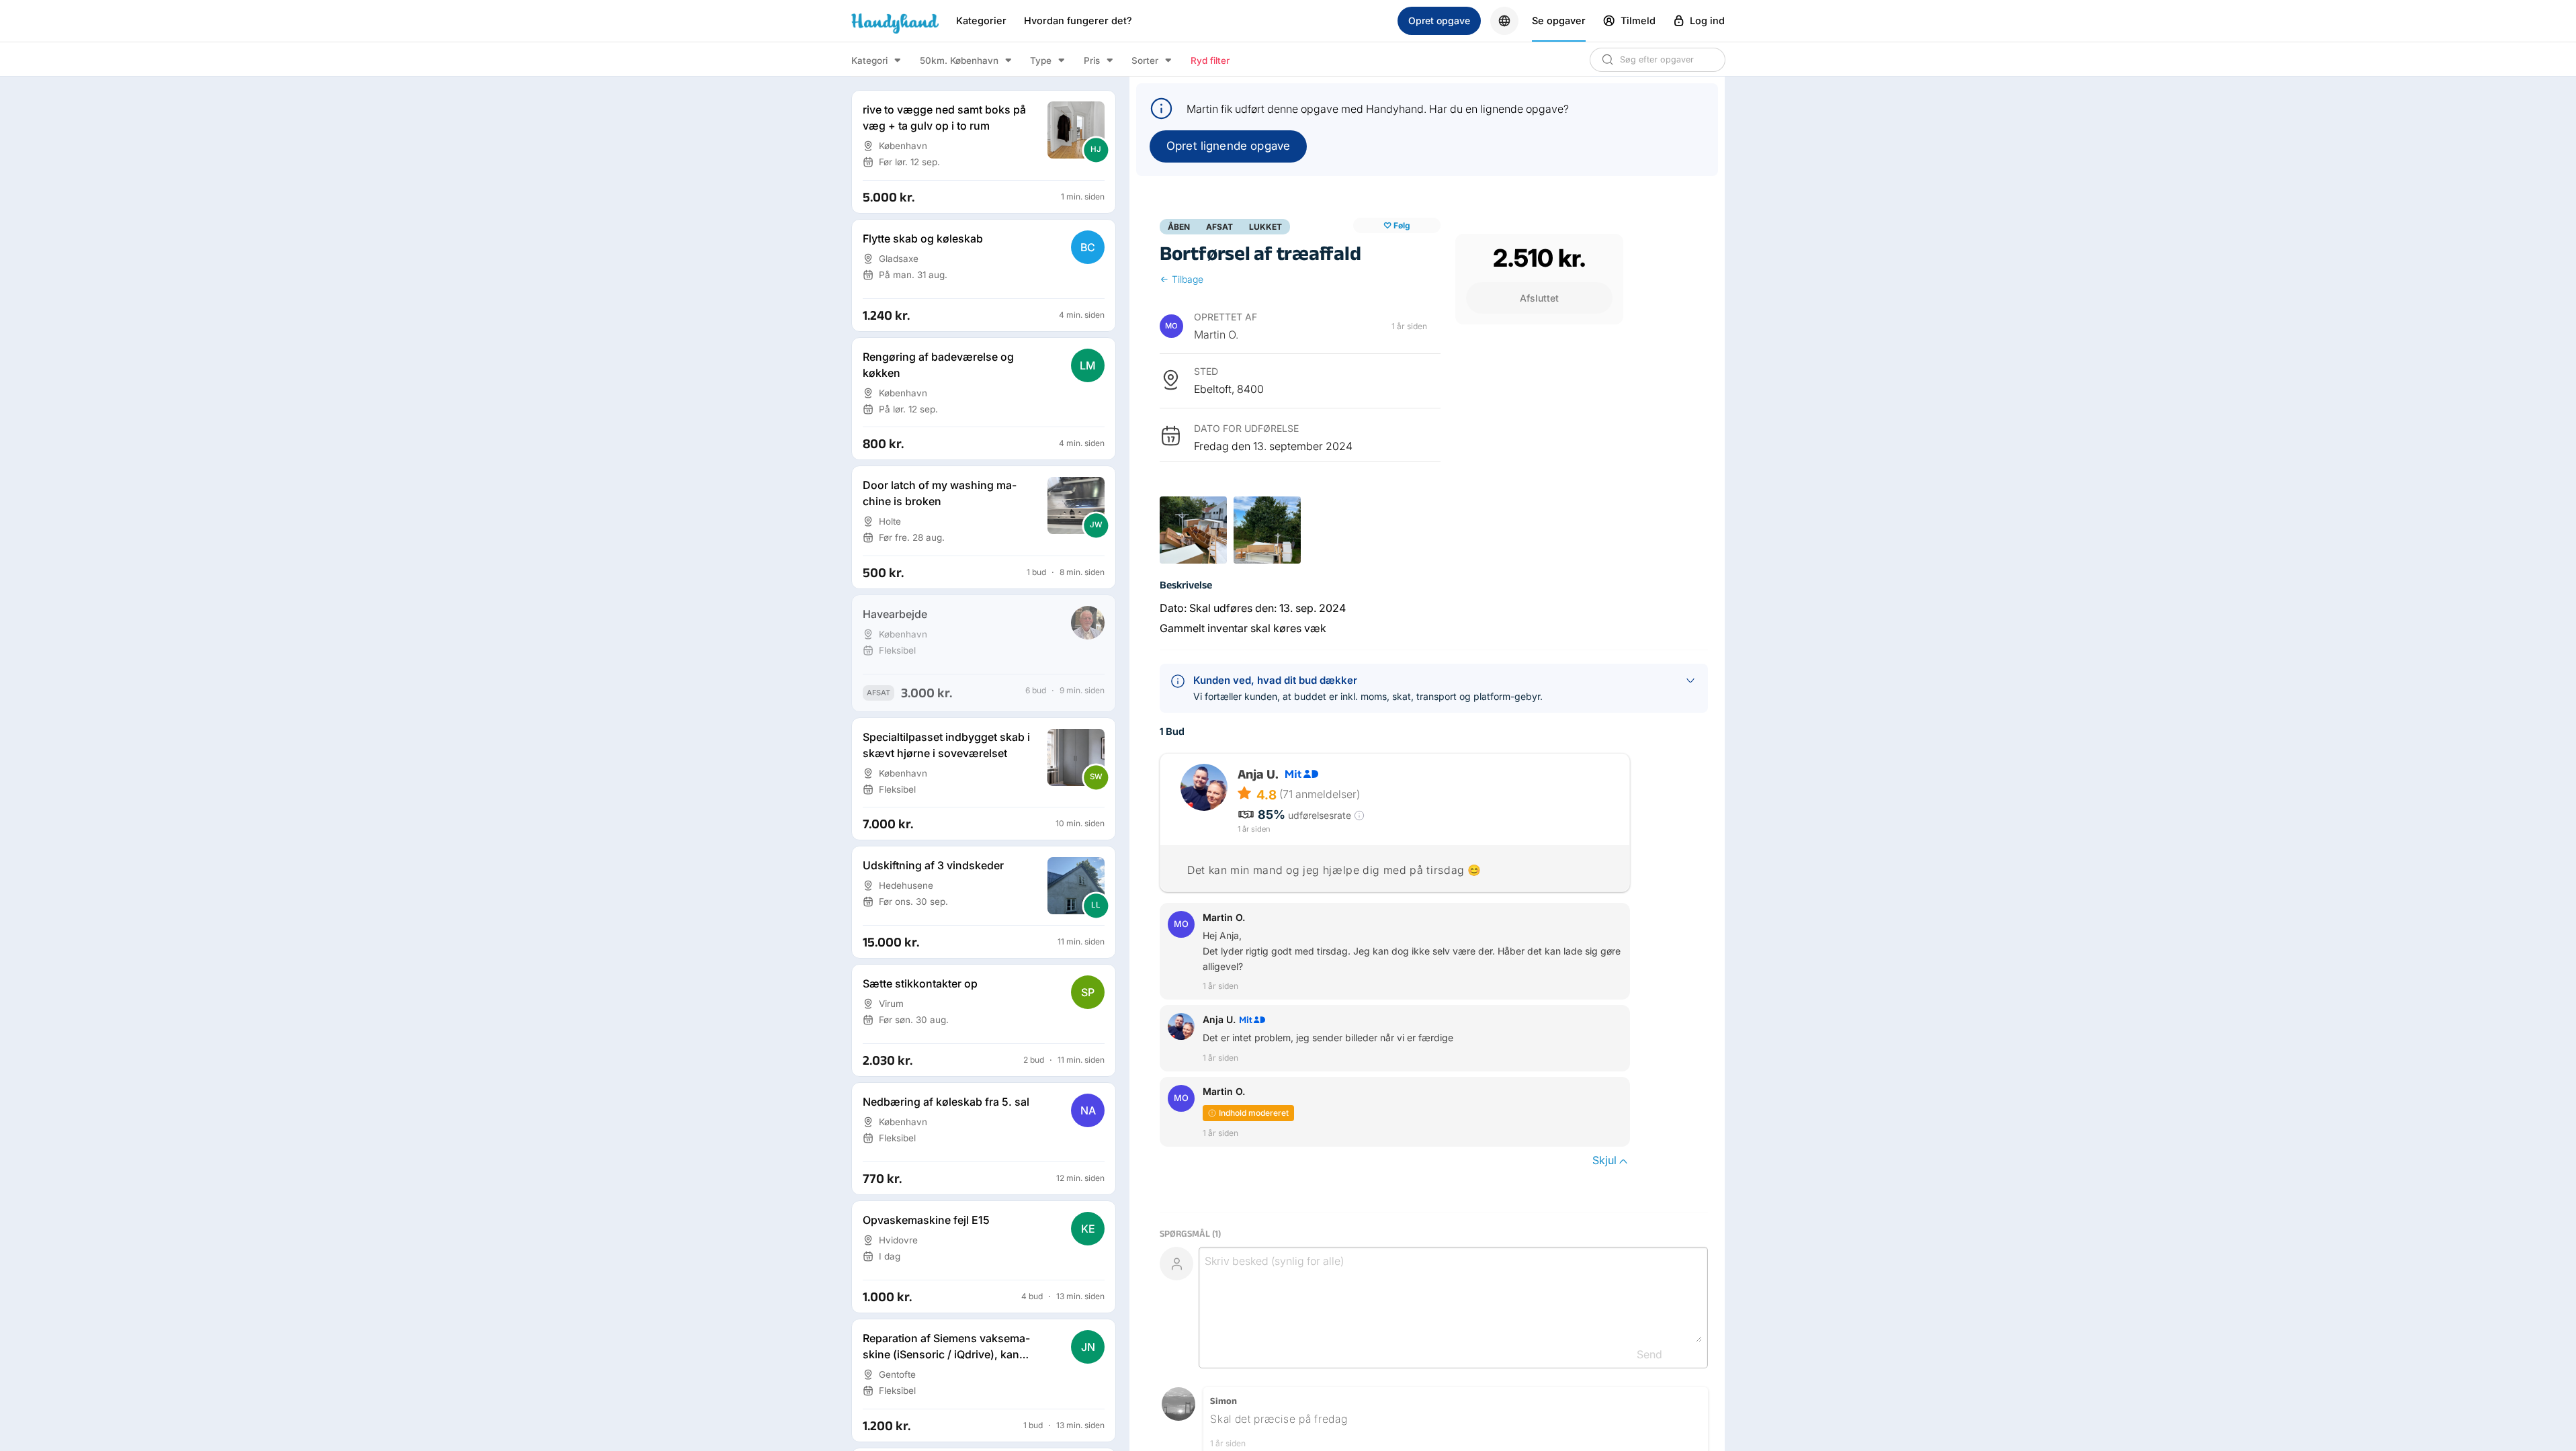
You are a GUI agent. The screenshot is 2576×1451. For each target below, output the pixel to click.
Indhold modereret (1254, 1113)
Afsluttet (1539, 298)
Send (1649, 1354)
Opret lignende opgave (1228, 146)
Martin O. (1216, 335)
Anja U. (1258, 774)
